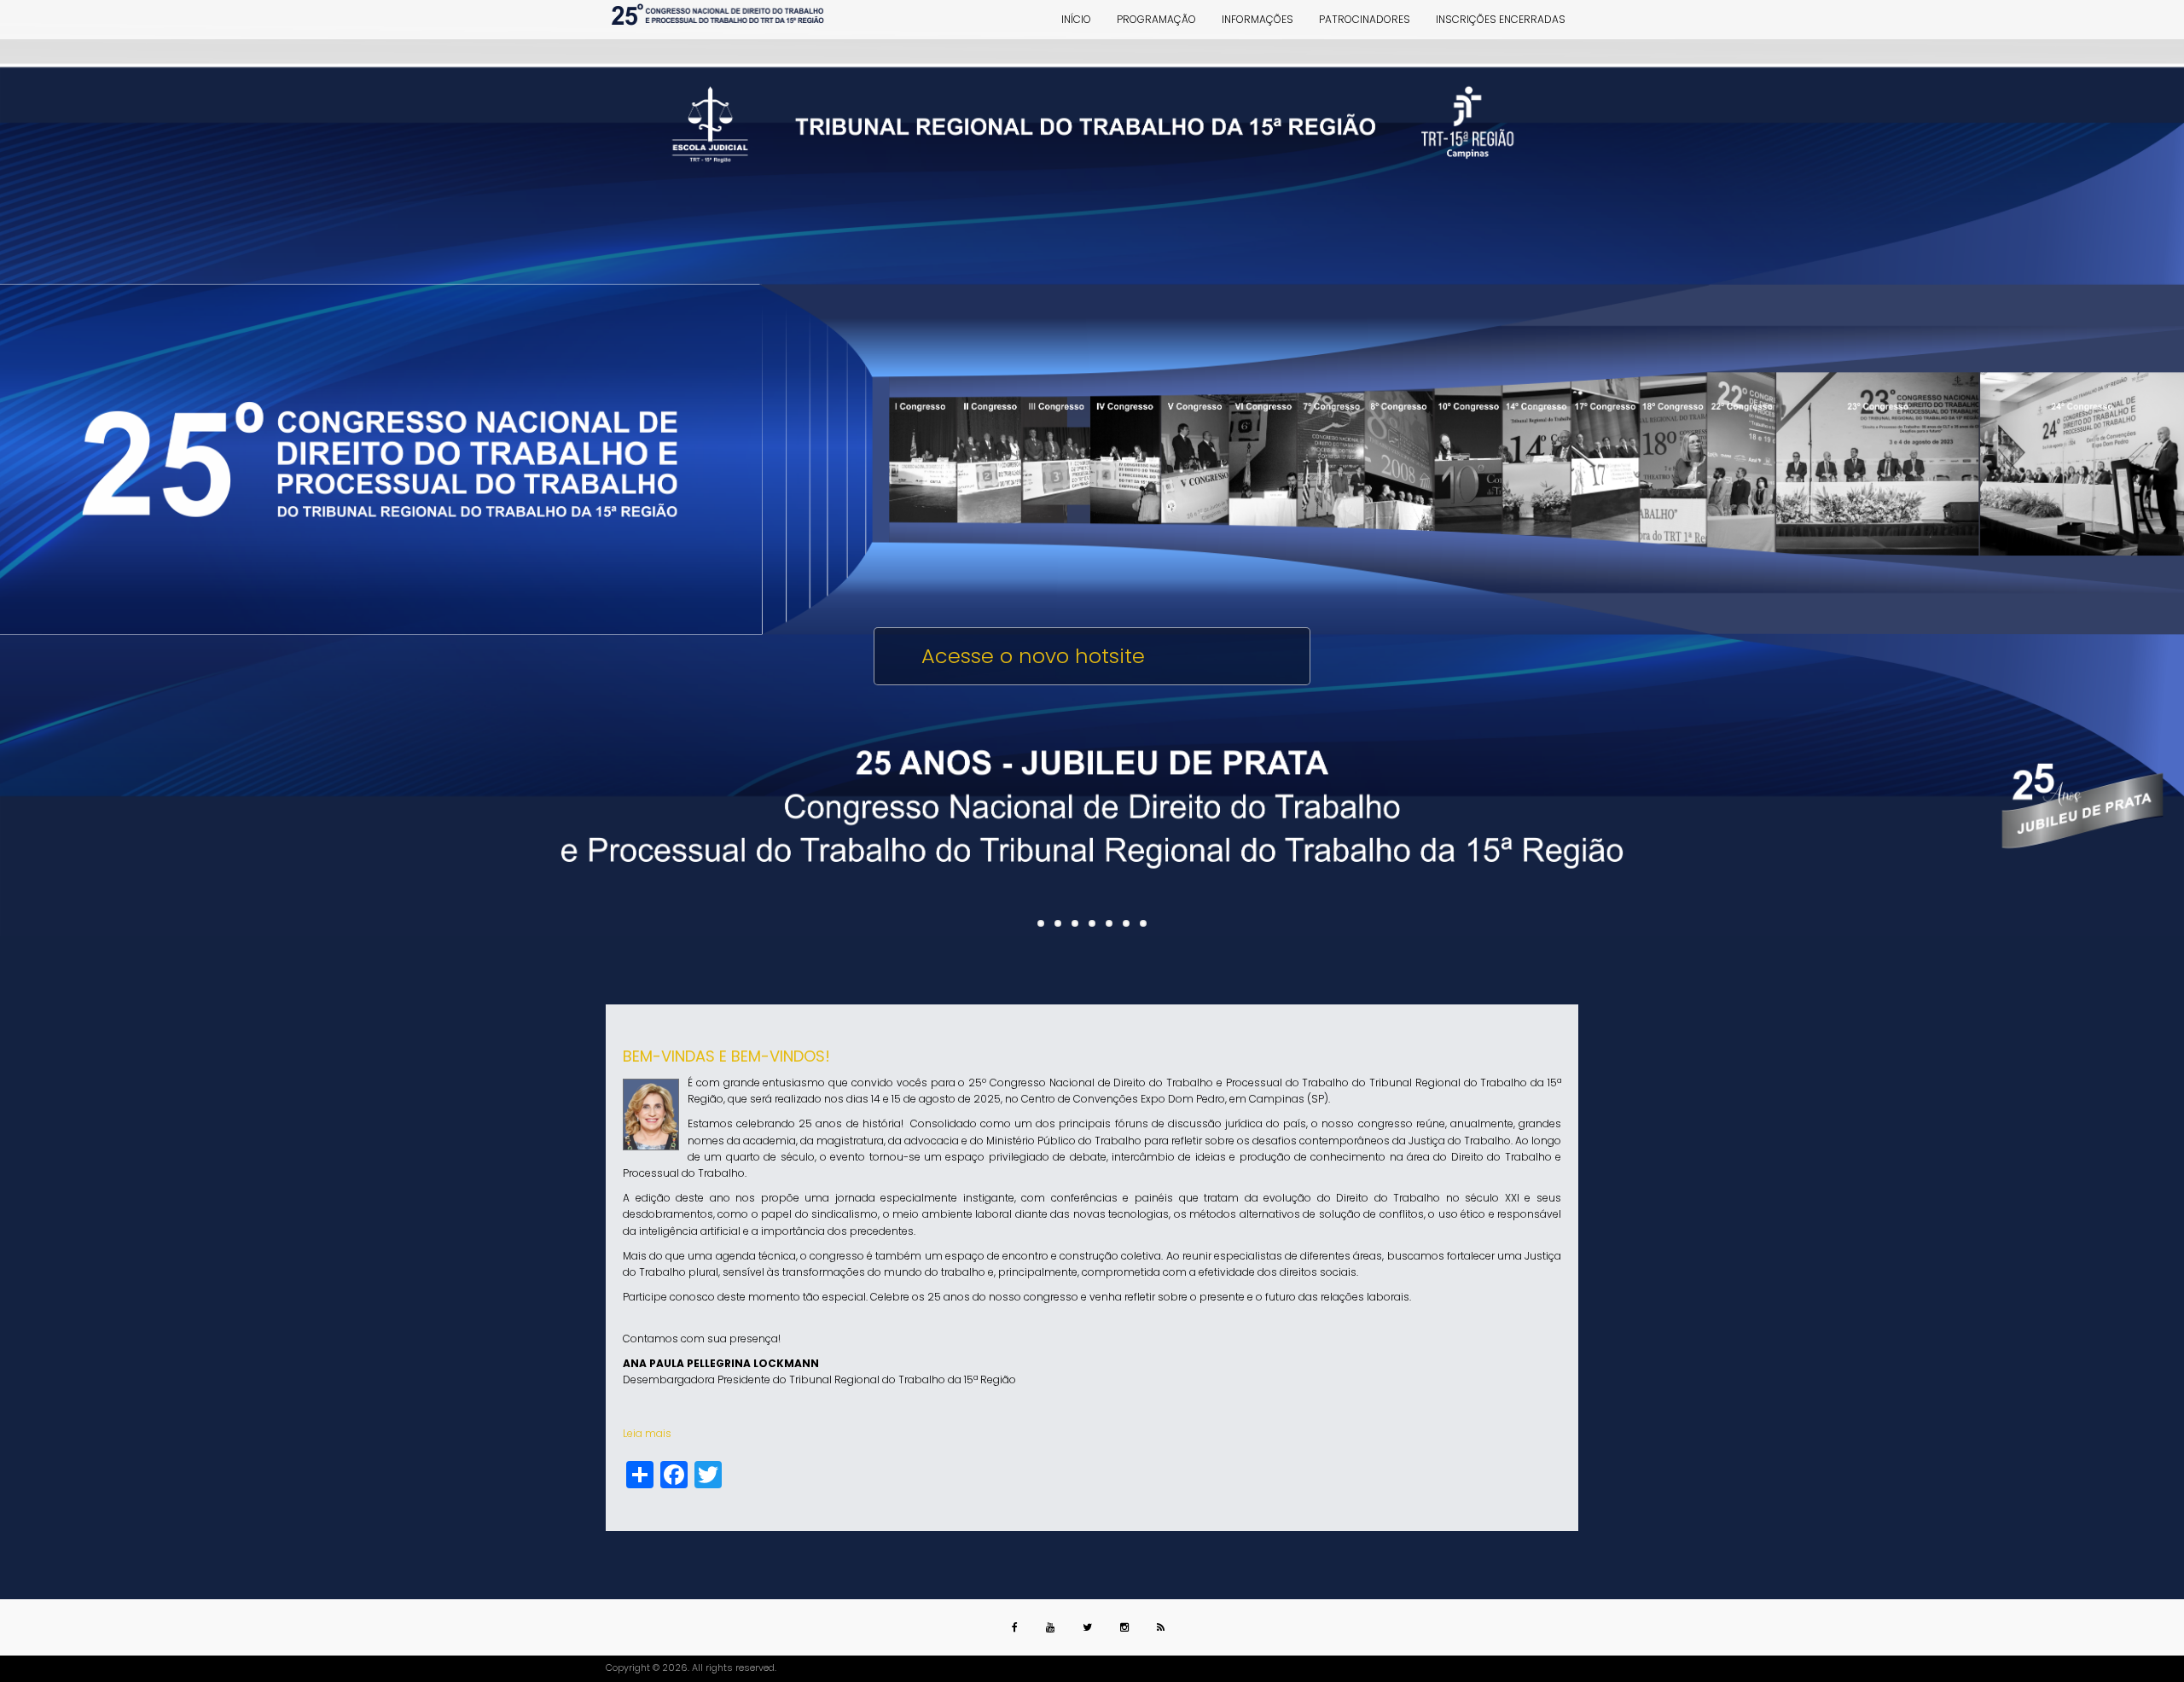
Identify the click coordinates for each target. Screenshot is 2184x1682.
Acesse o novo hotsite (1033, 656)
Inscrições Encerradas (1501, 19)
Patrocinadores (1365, 19)
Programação (1156, 19)
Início (1076, 19)
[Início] (718, 15)
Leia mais (647, 1433)
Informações (1258, 19)
